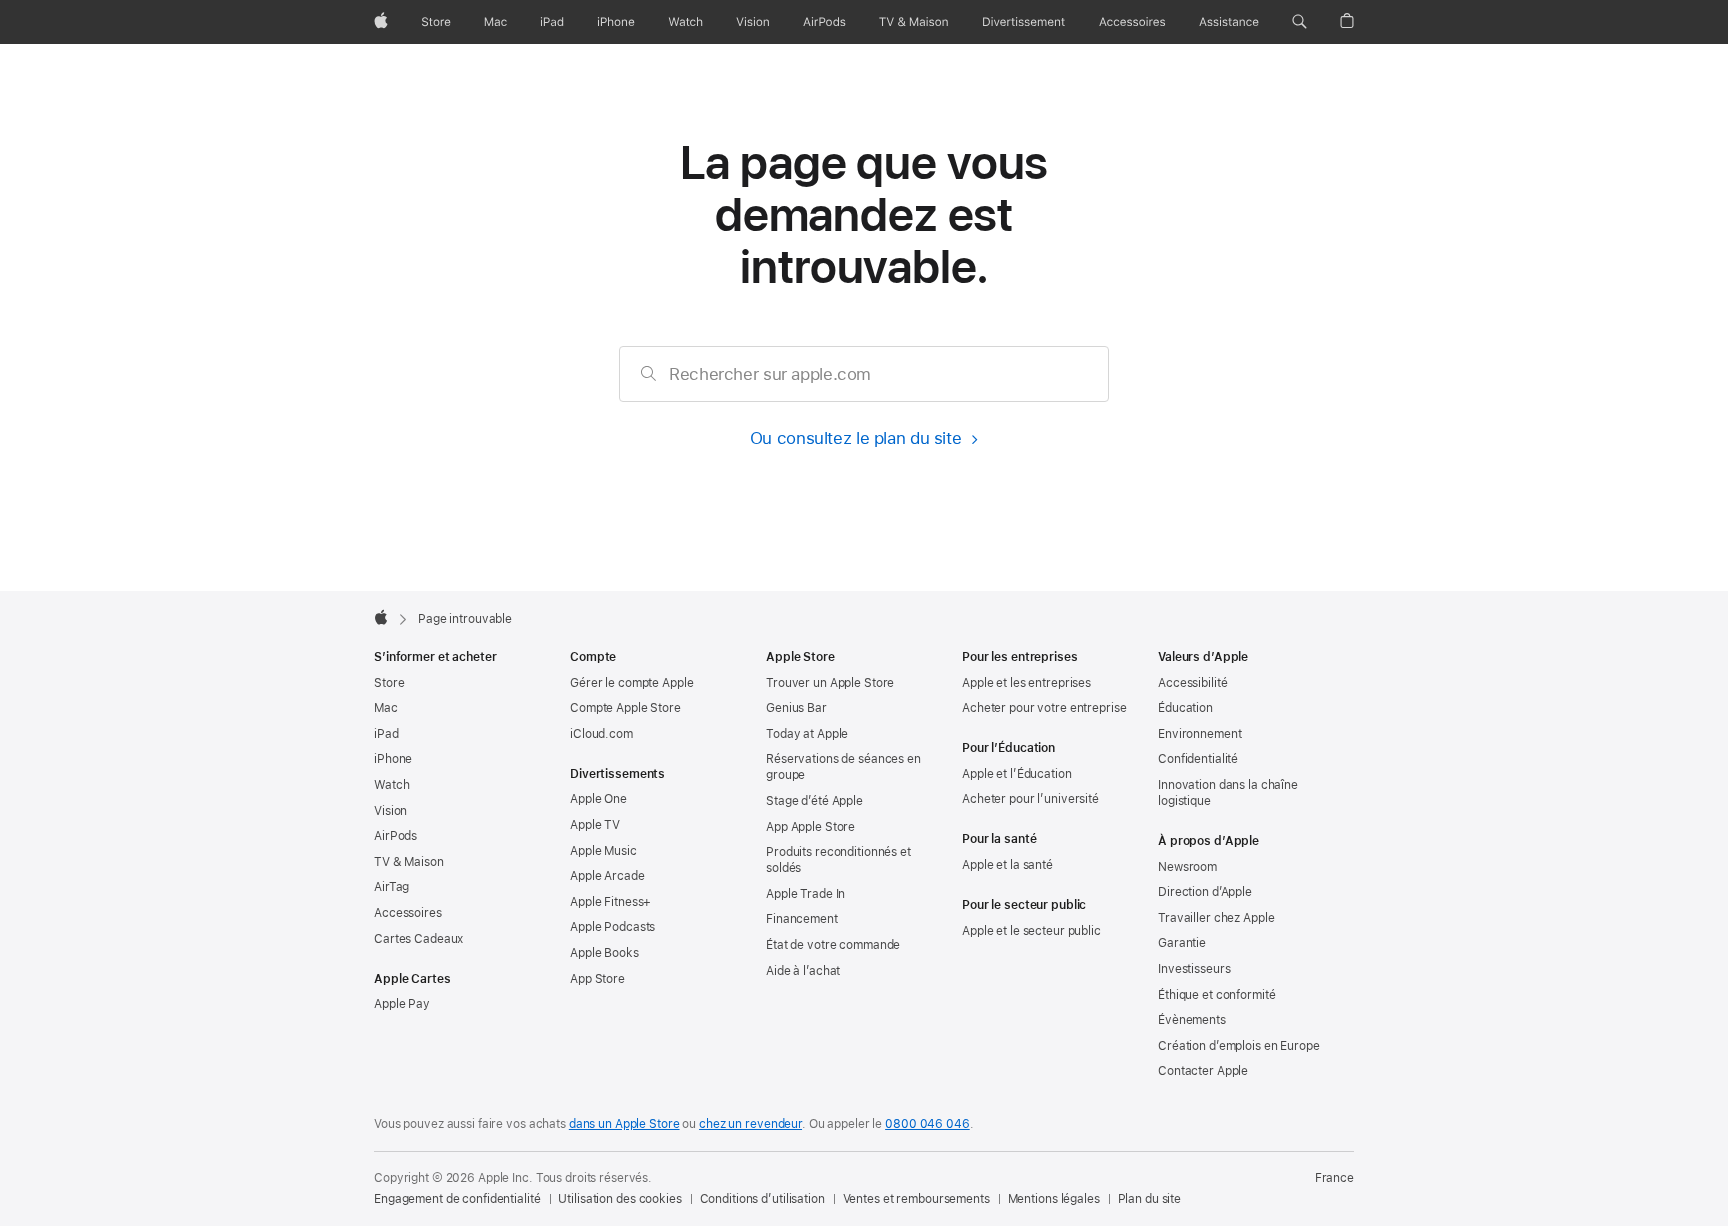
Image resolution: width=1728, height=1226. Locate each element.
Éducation (1185, 708)
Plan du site (1150, 1199)
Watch (391, 785)
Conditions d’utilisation (762, 1199)
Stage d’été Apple (814, 801)
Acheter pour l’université (1030, 799)
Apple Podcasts (612, 927)
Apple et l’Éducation (1017, 774)
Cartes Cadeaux (418, 939)
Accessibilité (1192, 683)
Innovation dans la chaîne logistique (1228, 793)
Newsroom (1187, 867)
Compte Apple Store (625, 708)
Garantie (1182, 943)
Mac (386, 708)
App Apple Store (810, 827)
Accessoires (408, 913)
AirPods (395, 836)
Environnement (1199, 734)
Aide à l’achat (803, 971)
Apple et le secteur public (1031, 931)
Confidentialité (1198, 759)
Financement (802, 919)
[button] (1299, 22)
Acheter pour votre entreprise (1044, 708)
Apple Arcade (607, 876)
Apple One (598, 799)
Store (389, 683)
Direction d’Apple (1205, 892)
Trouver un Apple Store (830, 683)
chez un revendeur (750, 1124)
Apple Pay (402, 1004)
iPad (386, 734)
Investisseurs (1194, 969)
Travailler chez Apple (1216, 918)
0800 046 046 (927, 1124)
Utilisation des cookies (619, 1199)
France (1334, 1178)
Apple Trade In (805, 894)
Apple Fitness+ (610, 902)
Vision (390, 811)
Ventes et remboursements (916, 1199)
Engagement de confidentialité (457, 1199)
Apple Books (604, 953)
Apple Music (603, 851)
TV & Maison (409, 862)
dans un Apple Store (624, 1124)
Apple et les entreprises (1026, 683)
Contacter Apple (1203, 1071)
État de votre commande (833, 945)
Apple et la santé (1007, 865)
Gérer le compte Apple (631, 683)
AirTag (391, 887)
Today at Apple (807, 734)
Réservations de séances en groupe (843, 767)
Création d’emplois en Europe (1239, 1046)
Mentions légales (1054, 1199)
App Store (597, 979)
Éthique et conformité (1216, 995)
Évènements (1192, 1020)
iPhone (393, 759)
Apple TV (595, 825)
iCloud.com (601, 734)
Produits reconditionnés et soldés (838, 860)
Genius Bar (796, 708)
